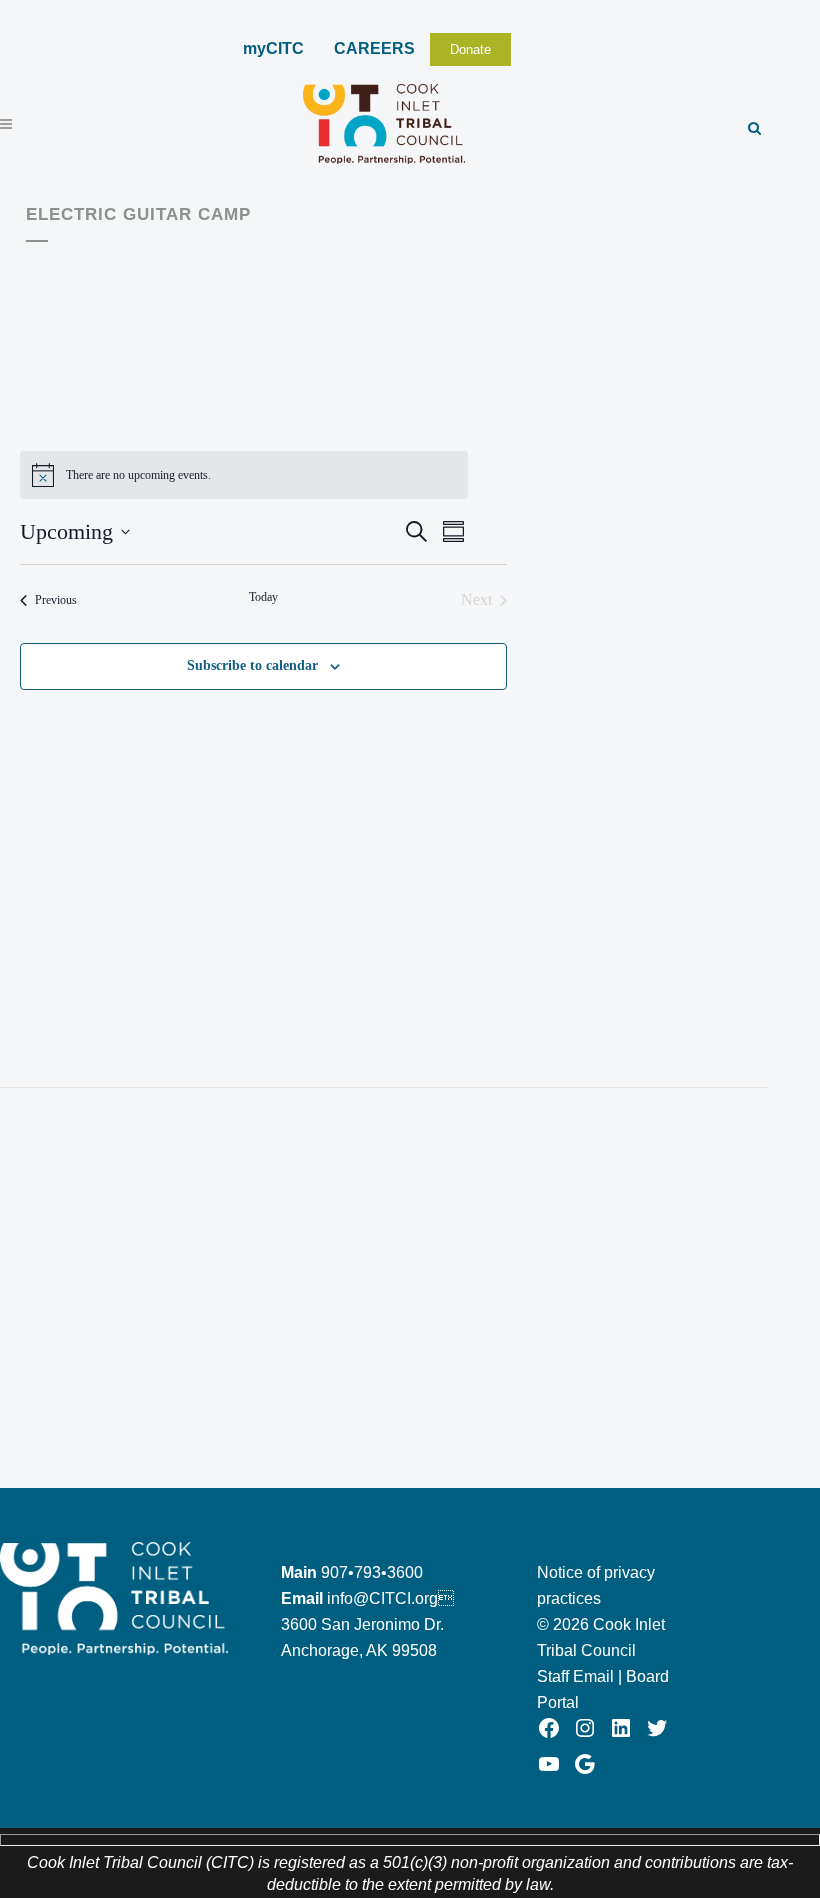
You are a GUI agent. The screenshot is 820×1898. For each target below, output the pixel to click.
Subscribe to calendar (252, 665)
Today (263, 597)
